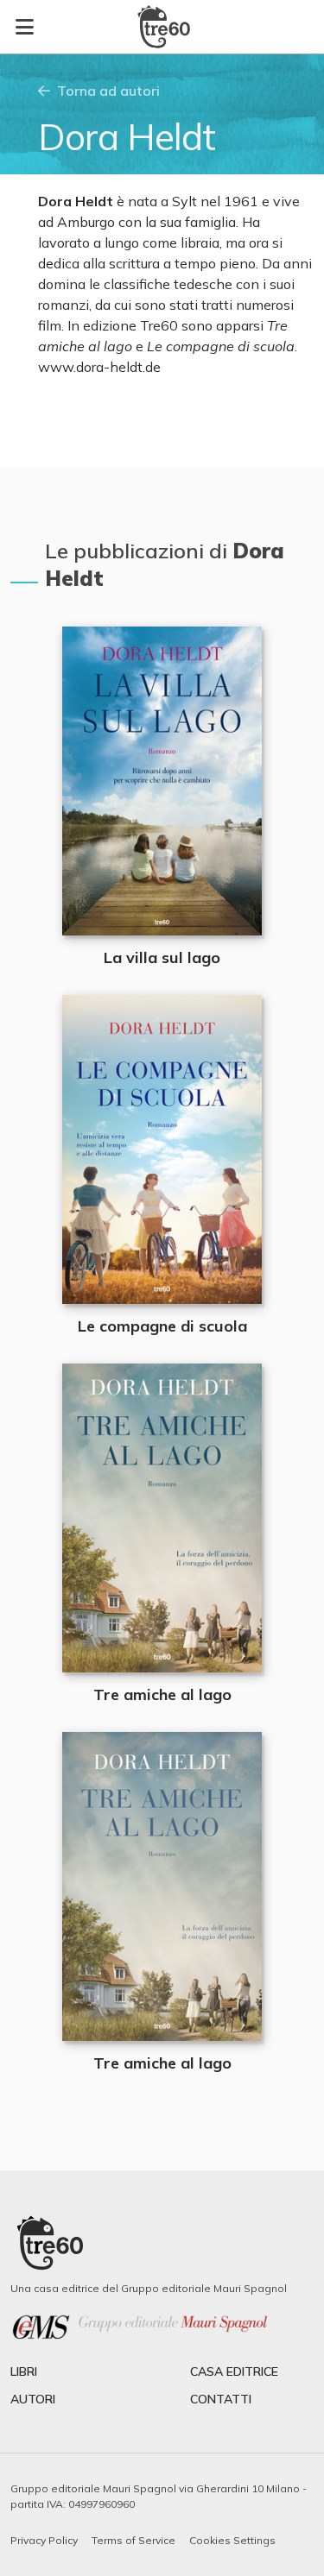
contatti (221, 2399)
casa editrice (234, 2371)
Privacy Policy (44, 2540)
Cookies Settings (232, 2540)
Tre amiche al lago (162, 1694)
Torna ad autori (108, 91)
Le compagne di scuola (162, 1326)
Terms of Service (133, 2540)
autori (33, 2399)
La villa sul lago (162, 957)
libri (24, 2371)
